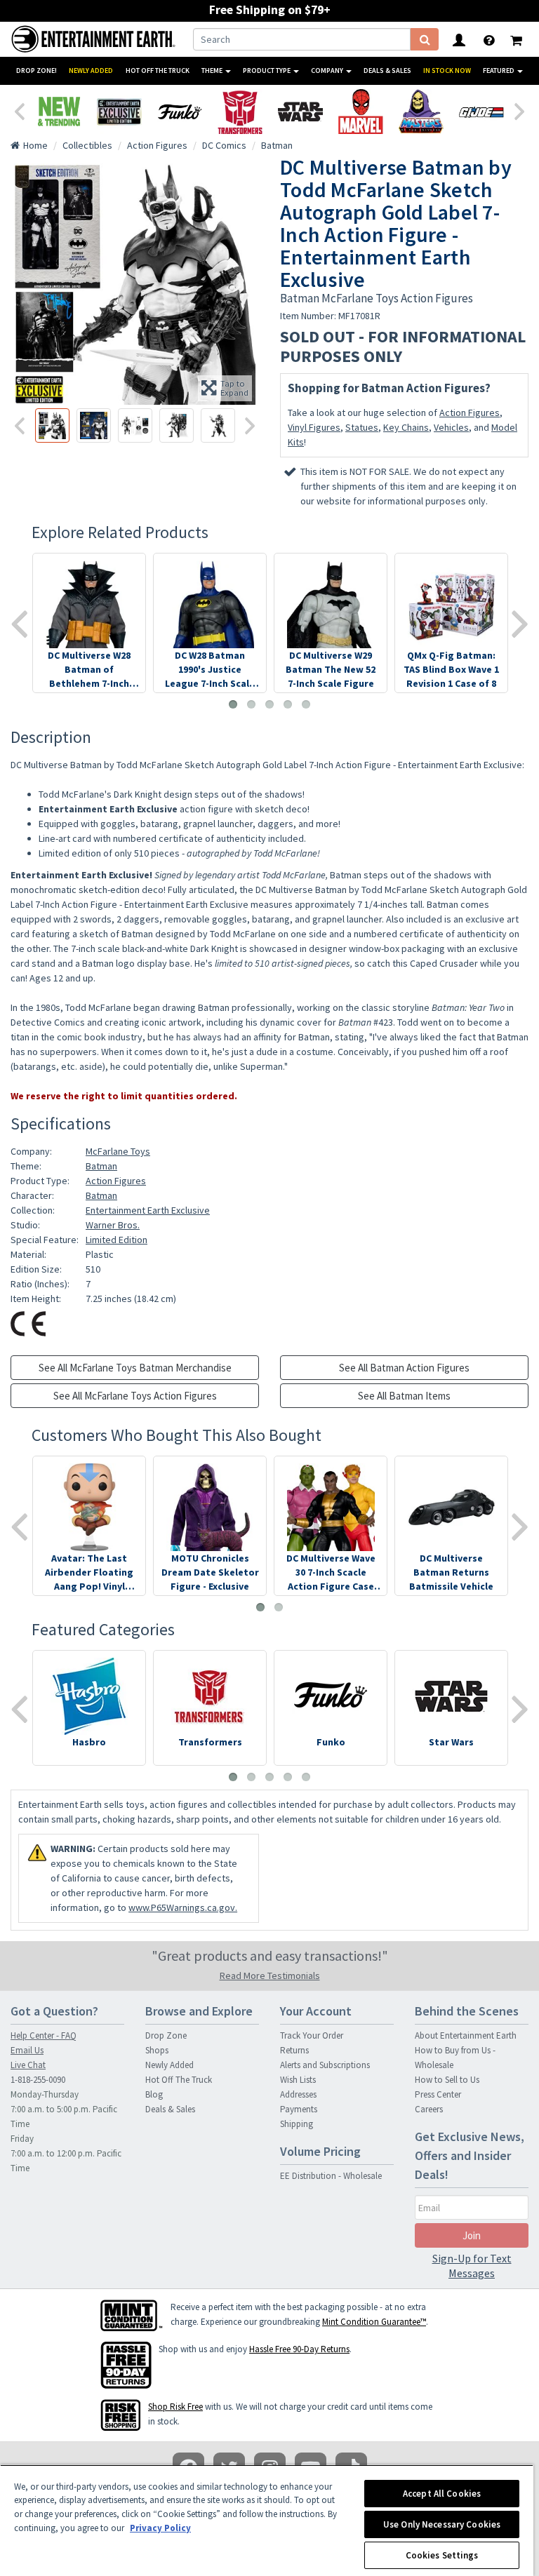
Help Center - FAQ (44, 2035)
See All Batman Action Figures (404, 1368)
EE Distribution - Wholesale (331, 2176)
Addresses (298, 2094)
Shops (157, 2050)
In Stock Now (447, 71)
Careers (429, 2109)
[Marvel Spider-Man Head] (361, 112)
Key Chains (406, 427)
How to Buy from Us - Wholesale (455, 2058)
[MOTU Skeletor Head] (421, 112)
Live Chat (28, 2065)
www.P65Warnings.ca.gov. (183, 1907)
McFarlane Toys (118, 1151)
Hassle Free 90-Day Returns (299, 2349)
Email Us (27, 2050)
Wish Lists (298, 2080)
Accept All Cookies (442, 2494)
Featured (499, 71)
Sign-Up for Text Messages (472, 2266)
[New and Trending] (59, 112)
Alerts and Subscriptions (325, 2065)
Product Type (267, 71)
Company (328, 71)
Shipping (297, 2124)
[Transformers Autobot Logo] (240, 112)
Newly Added (91, 71)
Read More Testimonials (270, 1975)
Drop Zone (166, 2035)
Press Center (438, 2094)
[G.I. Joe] (481, 112)
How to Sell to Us (447, 2080)
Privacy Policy (160, 2528)
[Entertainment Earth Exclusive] (119, 112)
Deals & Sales (387, 71)
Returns (294, 2050)
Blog (154, 2094)
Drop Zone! (36, 71)
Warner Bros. (113, 1225)
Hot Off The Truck (158, 71)
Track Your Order (312, 2035)
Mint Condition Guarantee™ (374, 2322)
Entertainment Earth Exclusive (148, 1210)
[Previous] (19, 110)
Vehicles (451, 427)
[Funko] (180, 112)
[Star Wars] (300, 112)
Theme (213, 71)
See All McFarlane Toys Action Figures (135, 1396)
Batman (101, 1166)
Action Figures (470, 412)
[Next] (520, 110)
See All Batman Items (404, 1396)
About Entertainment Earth (466, 2035)
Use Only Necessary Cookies (442, 2524)
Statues (362, 427)
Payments (299, 2109)
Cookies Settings (442, 2555)
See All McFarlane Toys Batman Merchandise (135, 1368)
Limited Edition (117, 1240)
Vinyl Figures (314, 427)
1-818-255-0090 (38, 2080)
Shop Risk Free (175, 2407)
